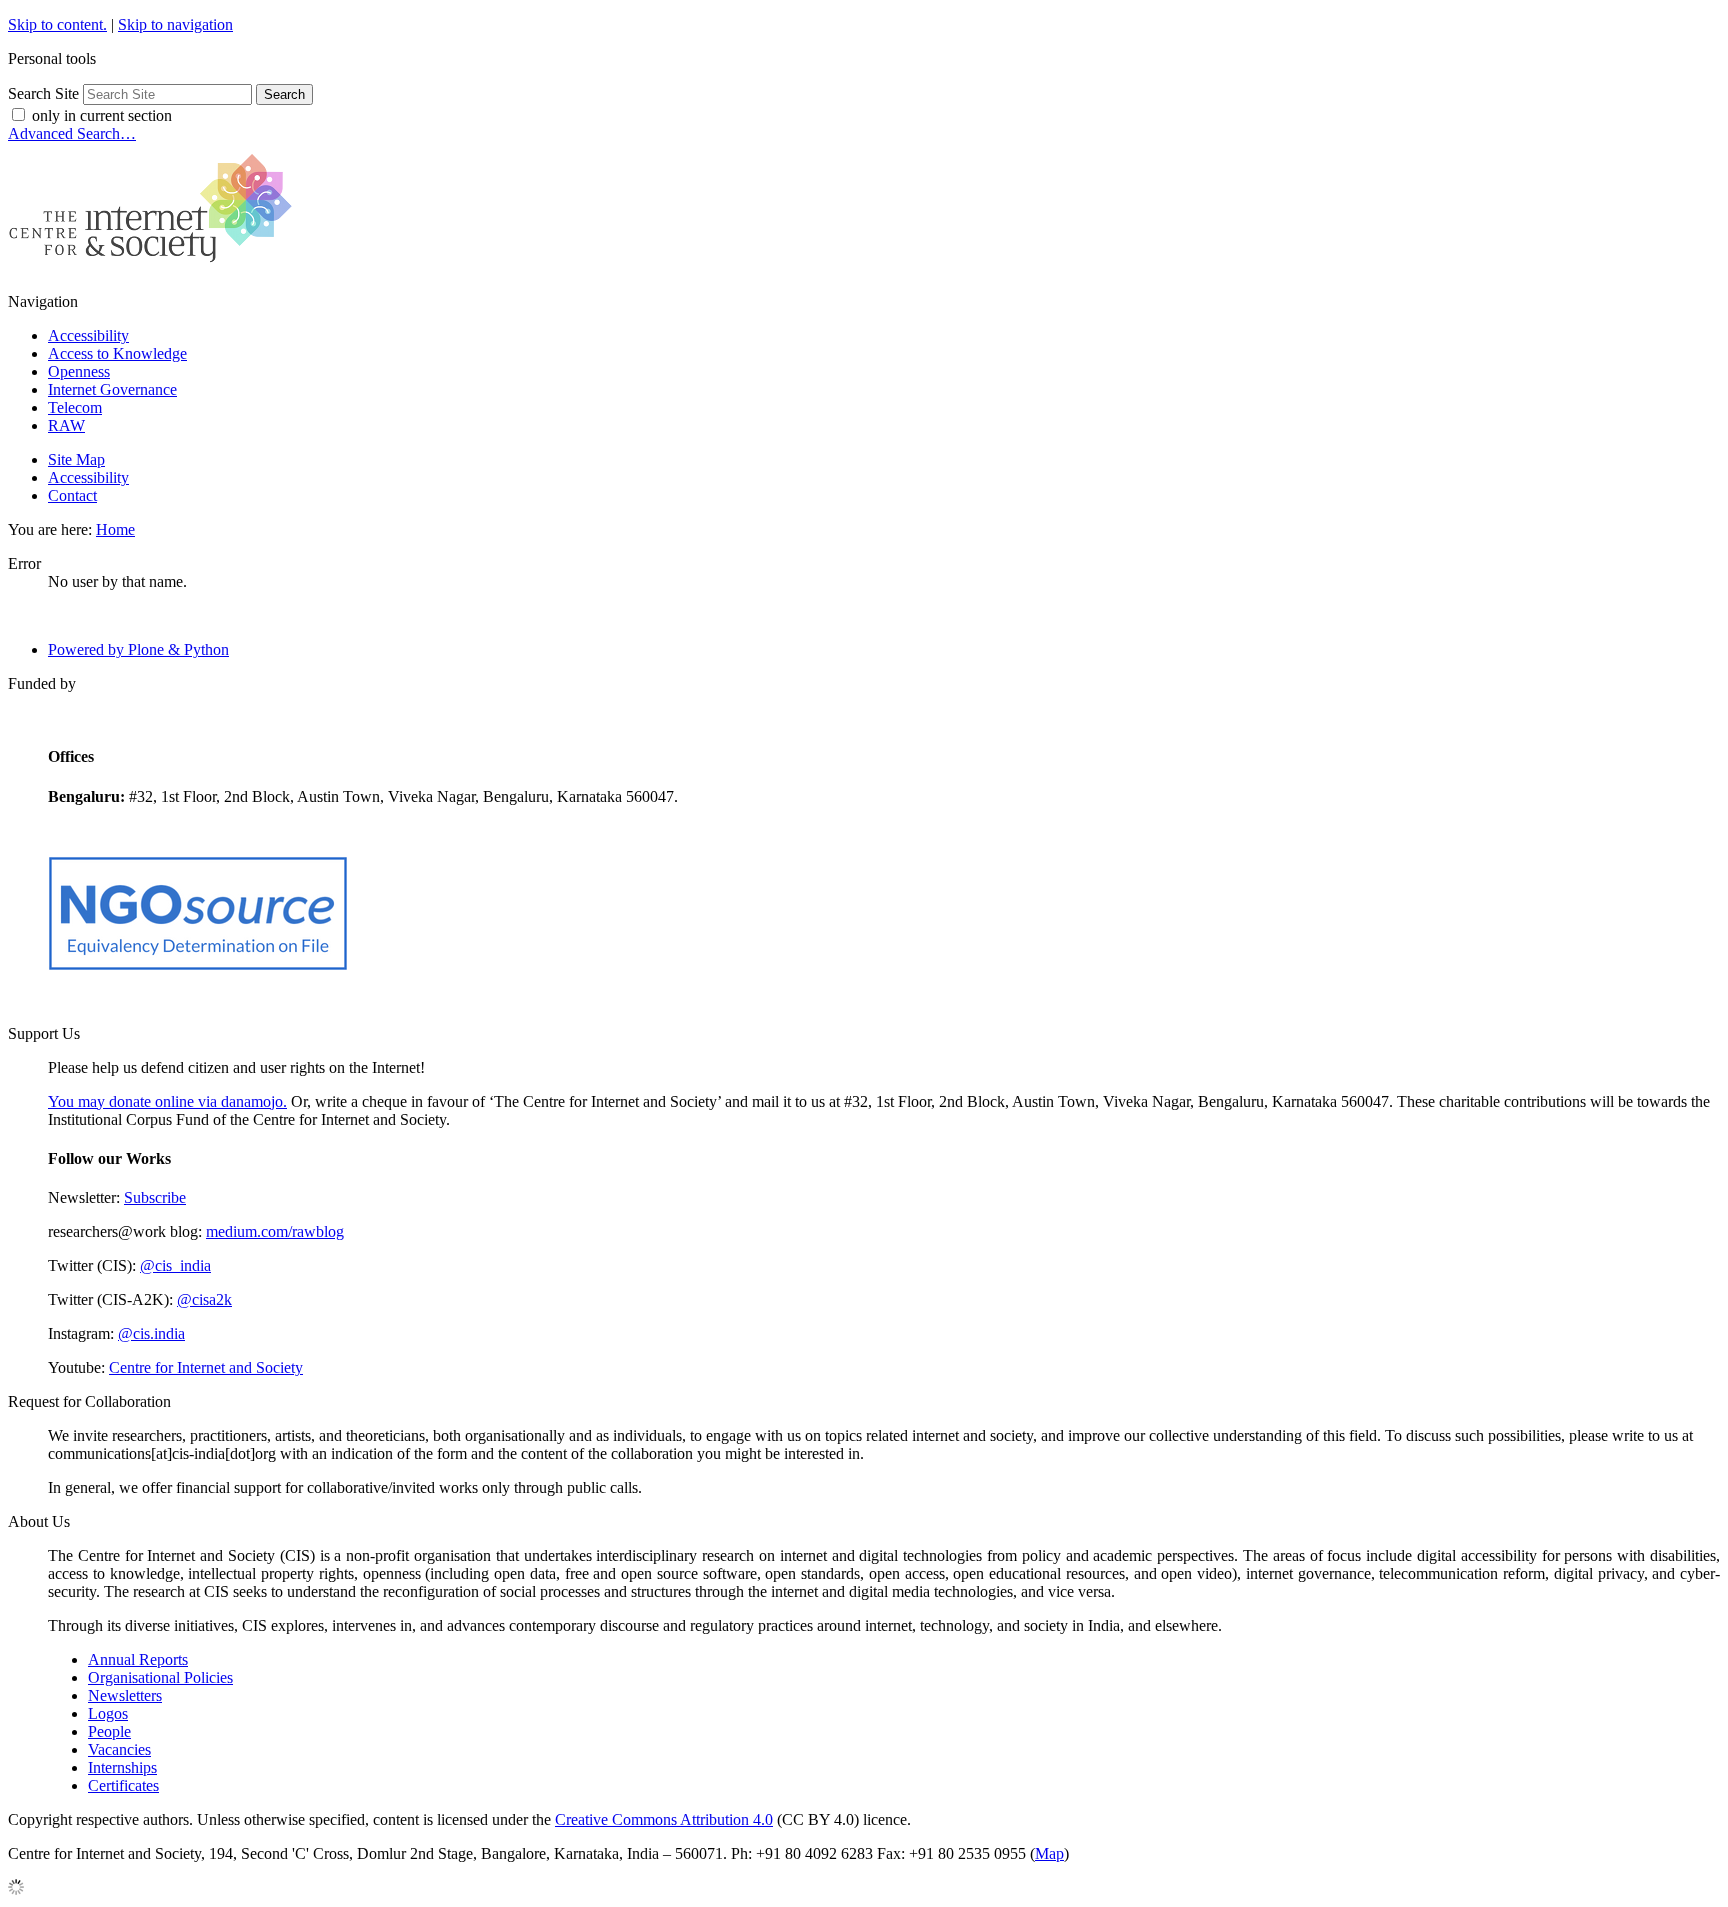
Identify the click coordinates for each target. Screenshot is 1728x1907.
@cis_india (175, 1265)
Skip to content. (57, 24)
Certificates (123, 1785)
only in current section (102, 115)
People (109, 1731)
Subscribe (155, 1197)
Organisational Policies (160, 1677)
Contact (72, 495)
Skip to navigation (175, 24)
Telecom (75, 407)
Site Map (76, 459)
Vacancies (119, 1749)
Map (1049, 1853)
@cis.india (151, 1333)
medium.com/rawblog (275, 1231)
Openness (79, 371)
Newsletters (125, 1695)
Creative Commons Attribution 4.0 (664, 1819)
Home (115, 529)
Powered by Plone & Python (138, 649)
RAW (66, 425)
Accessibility (88, 335)
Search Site (43, 93)
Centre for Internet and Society (206, 1367)
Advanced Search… (72, 133)
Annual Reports (138, 1659)
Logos (108, 1713)
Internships (122, 1767)
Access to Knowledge (117, 353)
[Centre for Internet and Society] (155, 267)
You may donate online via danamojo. (167, 1101)
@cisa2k (204, 1299)
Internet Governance (112, 389)
